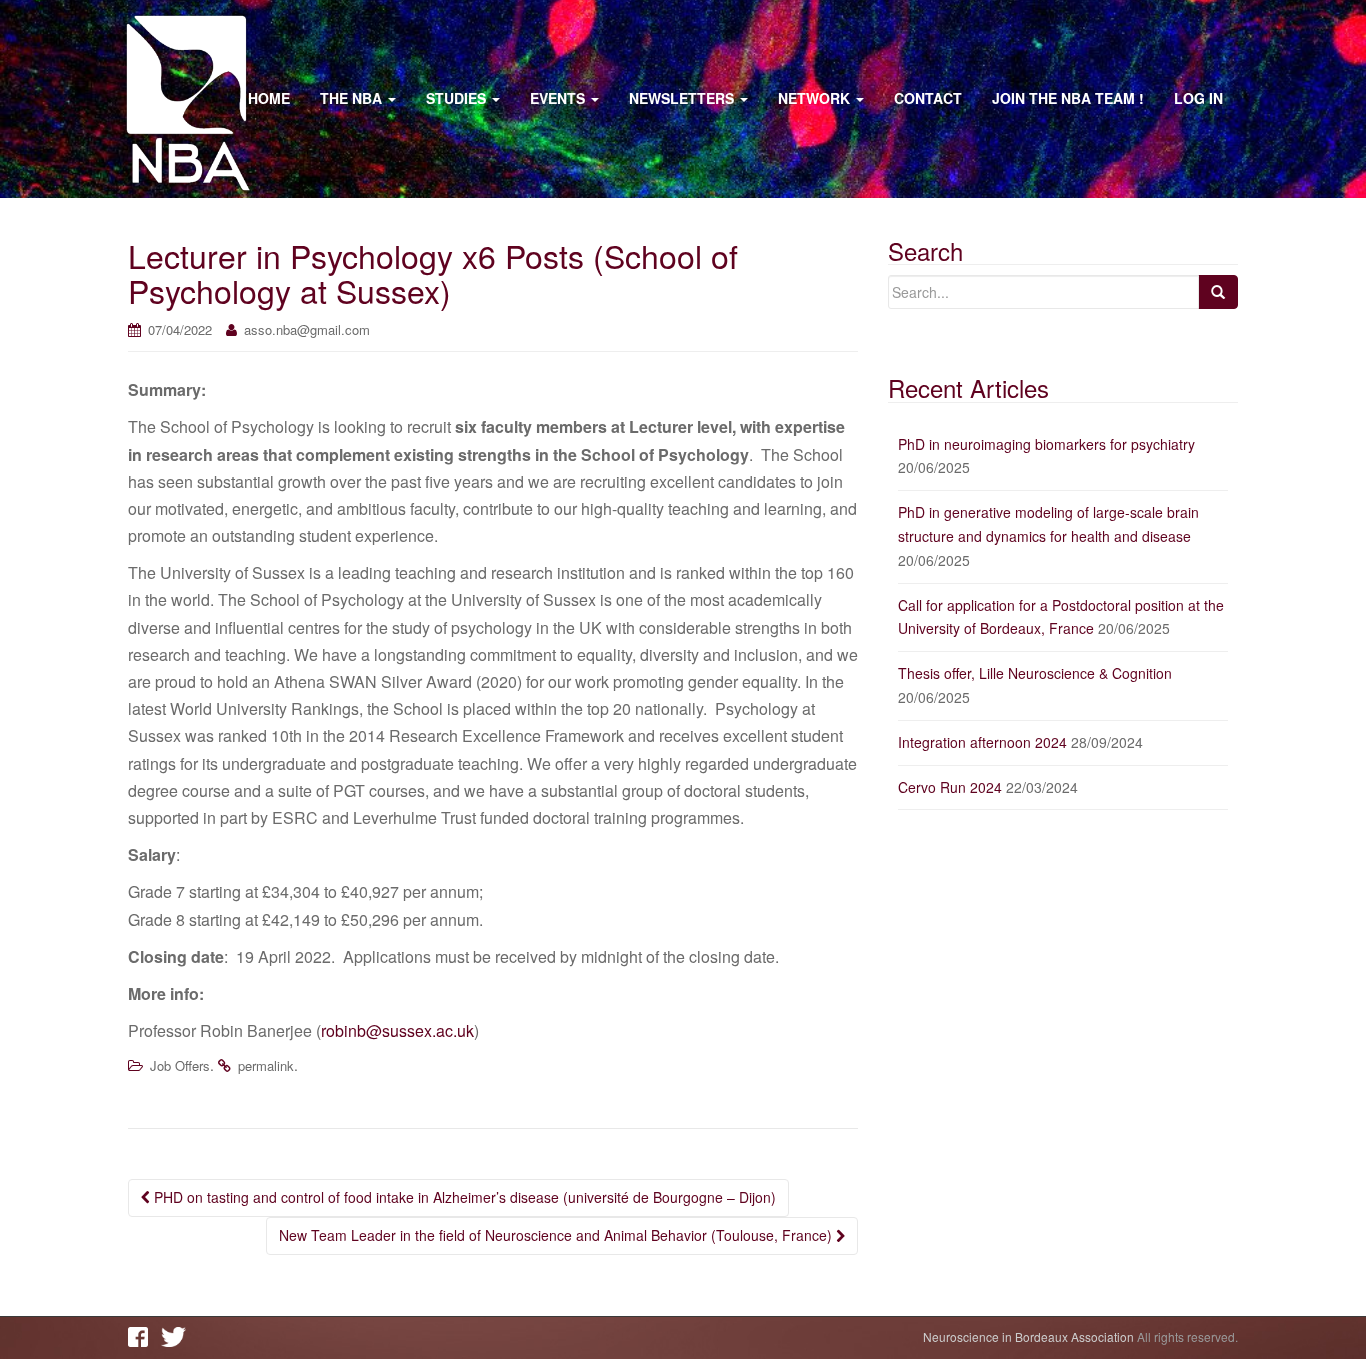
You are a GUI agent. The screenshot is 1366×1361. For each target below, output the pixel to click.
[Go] (1218, 292)
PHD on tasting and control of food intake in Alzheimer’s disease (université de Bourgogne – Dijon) (463, 1197)
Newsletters (683, 98)
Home (269, 98)
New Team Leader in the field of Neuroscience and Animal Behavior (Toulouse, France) (557, 1235)
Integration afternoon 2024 (982, 742)
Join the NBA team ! (1068, 98)
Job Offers (180, 1065)
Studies (458, 98)
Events (559, 98)
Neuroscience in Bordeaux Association (1028, 1336)
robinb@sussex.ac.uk (397, 1030)
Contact (928, 98)
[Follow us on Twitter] (176, 1337)
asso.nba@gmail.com (307, 329)
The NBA (353, 98)
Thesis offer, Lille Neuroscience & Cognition (1035, 673)
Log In (1198, 98)
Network (816, 98)
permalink (266, 1065)
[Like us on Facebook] (143, 1337)
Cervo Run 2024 (950, 787)
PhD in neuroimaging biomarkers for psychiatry (1046, 444)
